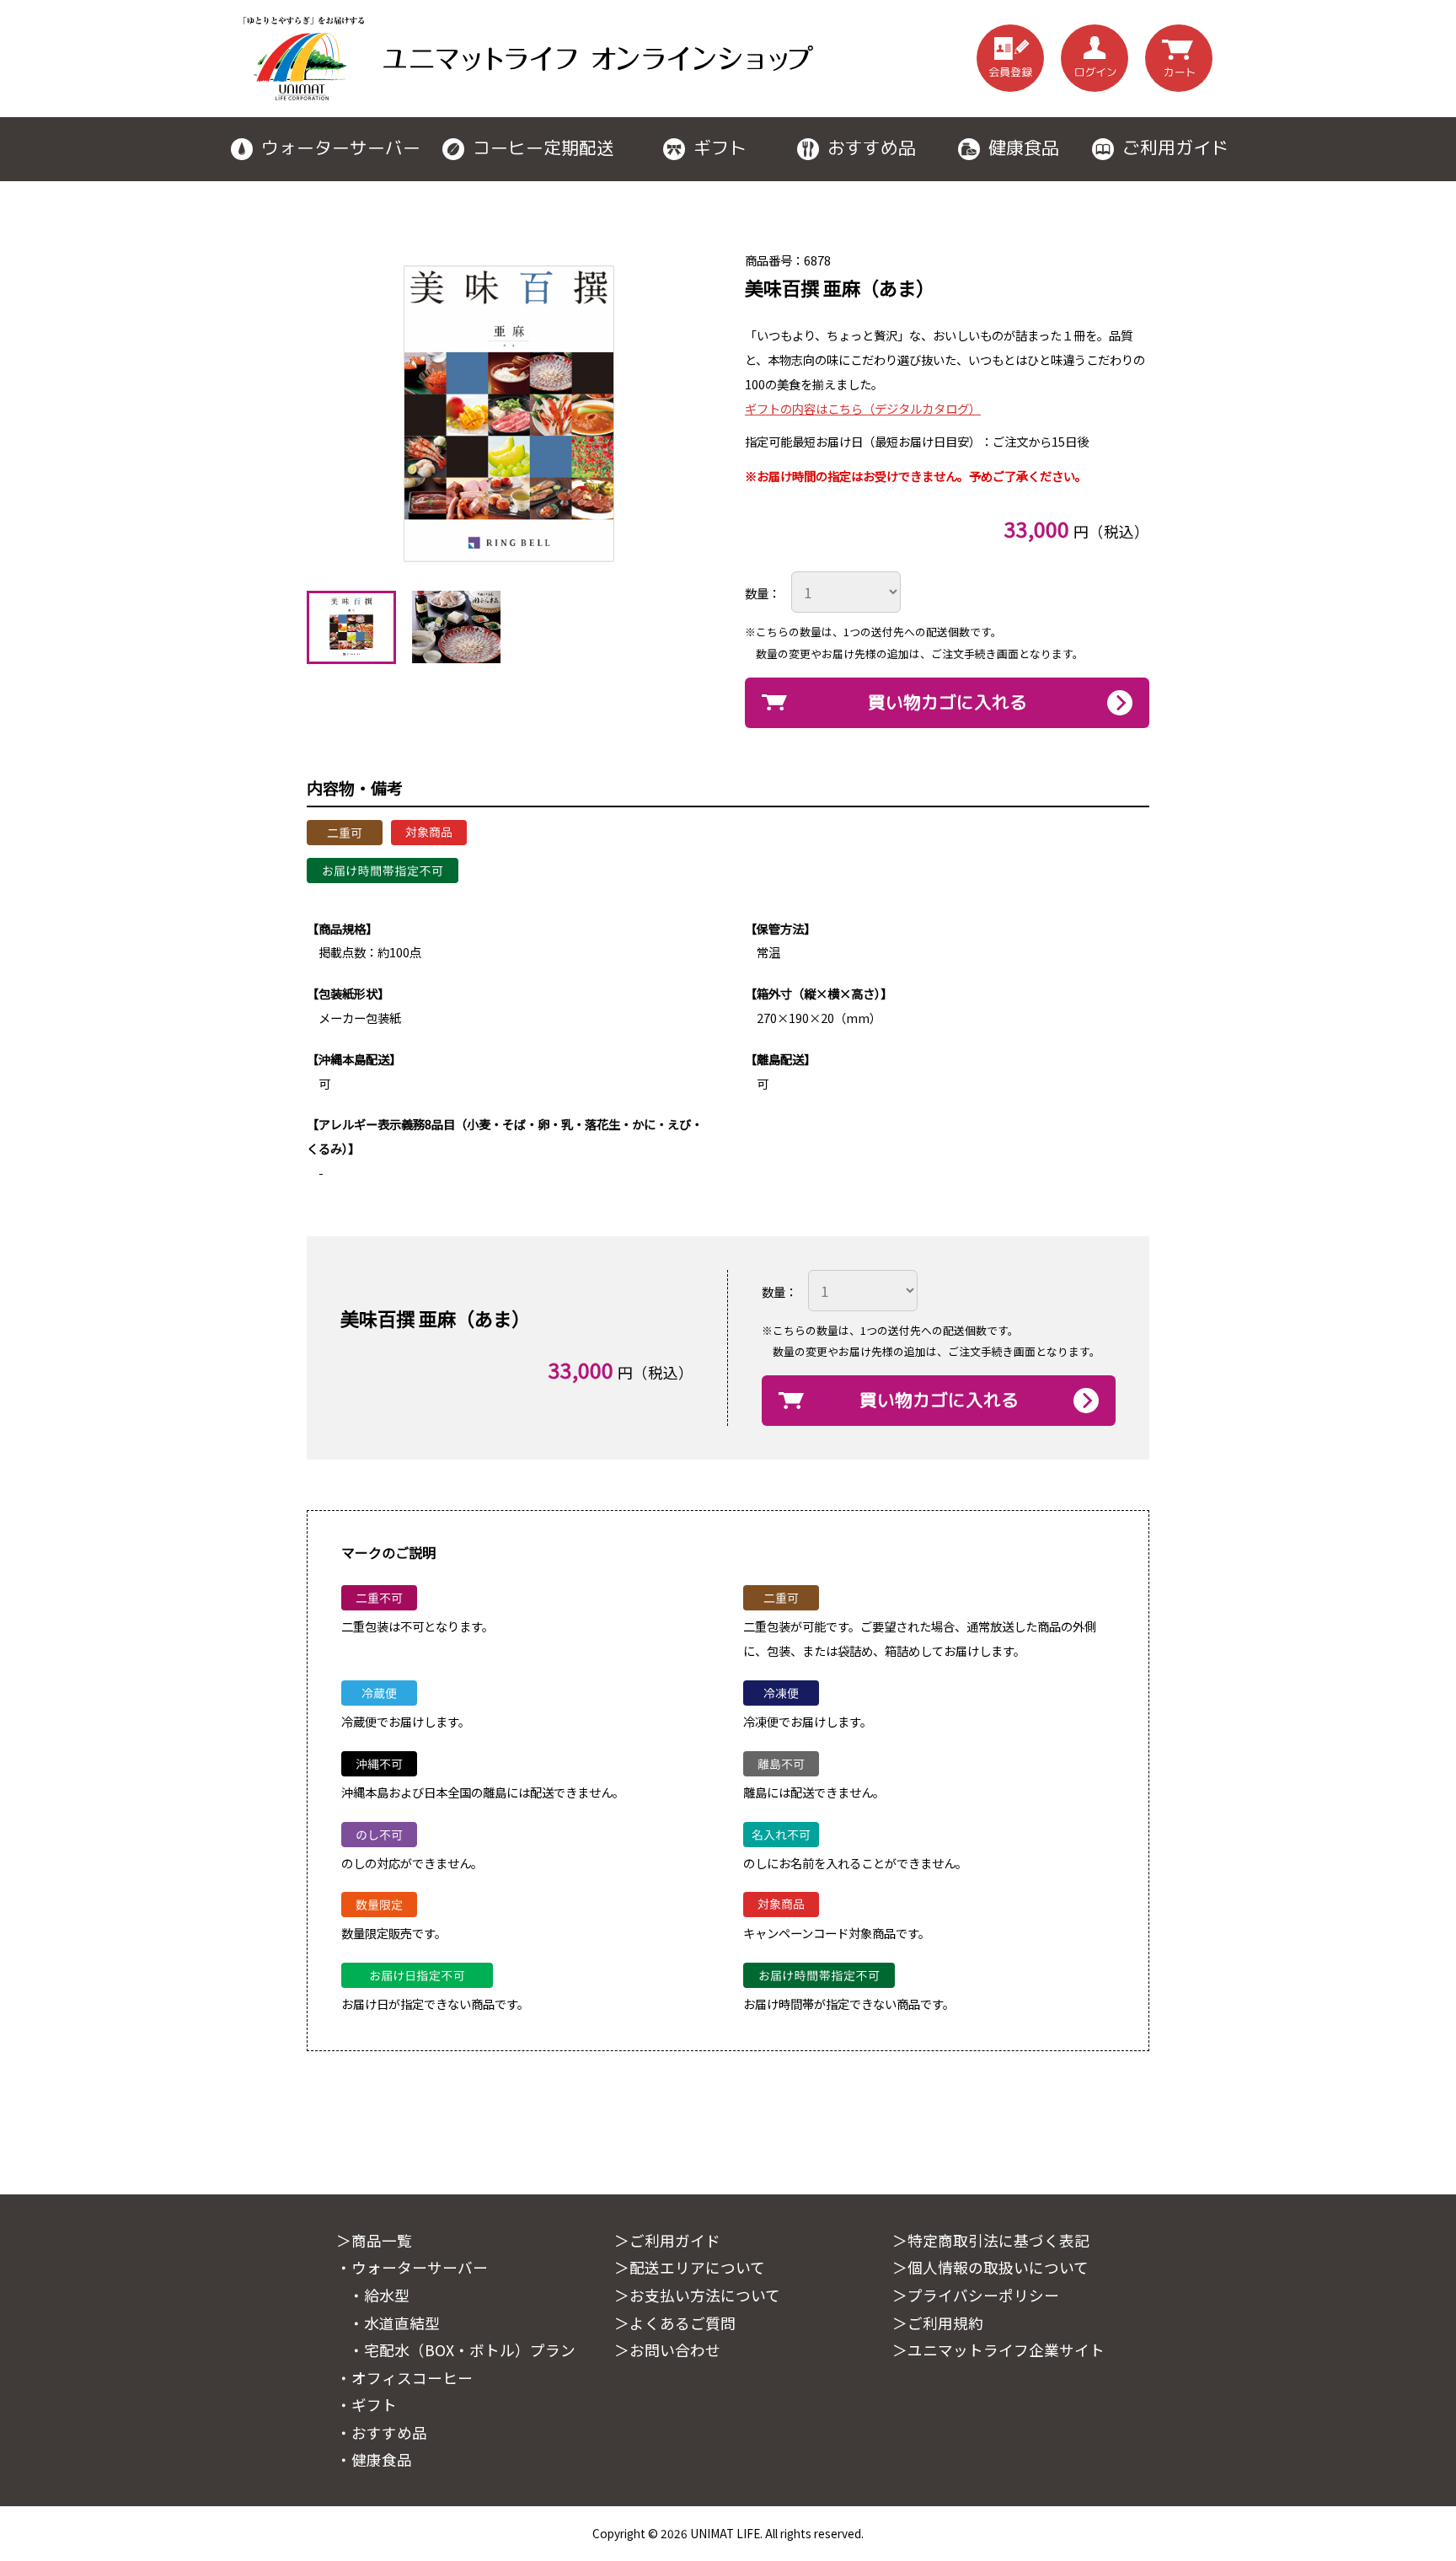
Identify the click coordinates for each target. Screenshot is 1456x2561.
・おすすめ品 (382, 2432)
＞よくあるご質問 (675, 2323)
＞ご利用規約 (938, 2323)
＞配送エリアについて (690, 2267)
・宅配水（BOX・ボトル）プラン (462, 2350)
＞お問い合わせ (667, 2350)
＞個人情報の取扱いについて (990, 2267)
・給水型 (379, 2295)
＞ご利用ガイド (667, 2240)
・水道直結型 (394, 2323)
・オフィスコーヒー (404, 2378)
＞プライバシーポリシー (976, 2295)
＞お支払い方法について (697, 2295)
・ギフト (367, 2405)
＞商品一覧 (374, 2240)
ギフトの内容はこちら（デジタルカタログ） (863, 408)
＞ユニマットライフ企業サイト (998, 2350)
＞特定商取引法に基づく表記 (991, 2240)
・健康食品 (374, 2459)
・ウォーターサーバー (412, 2267)
